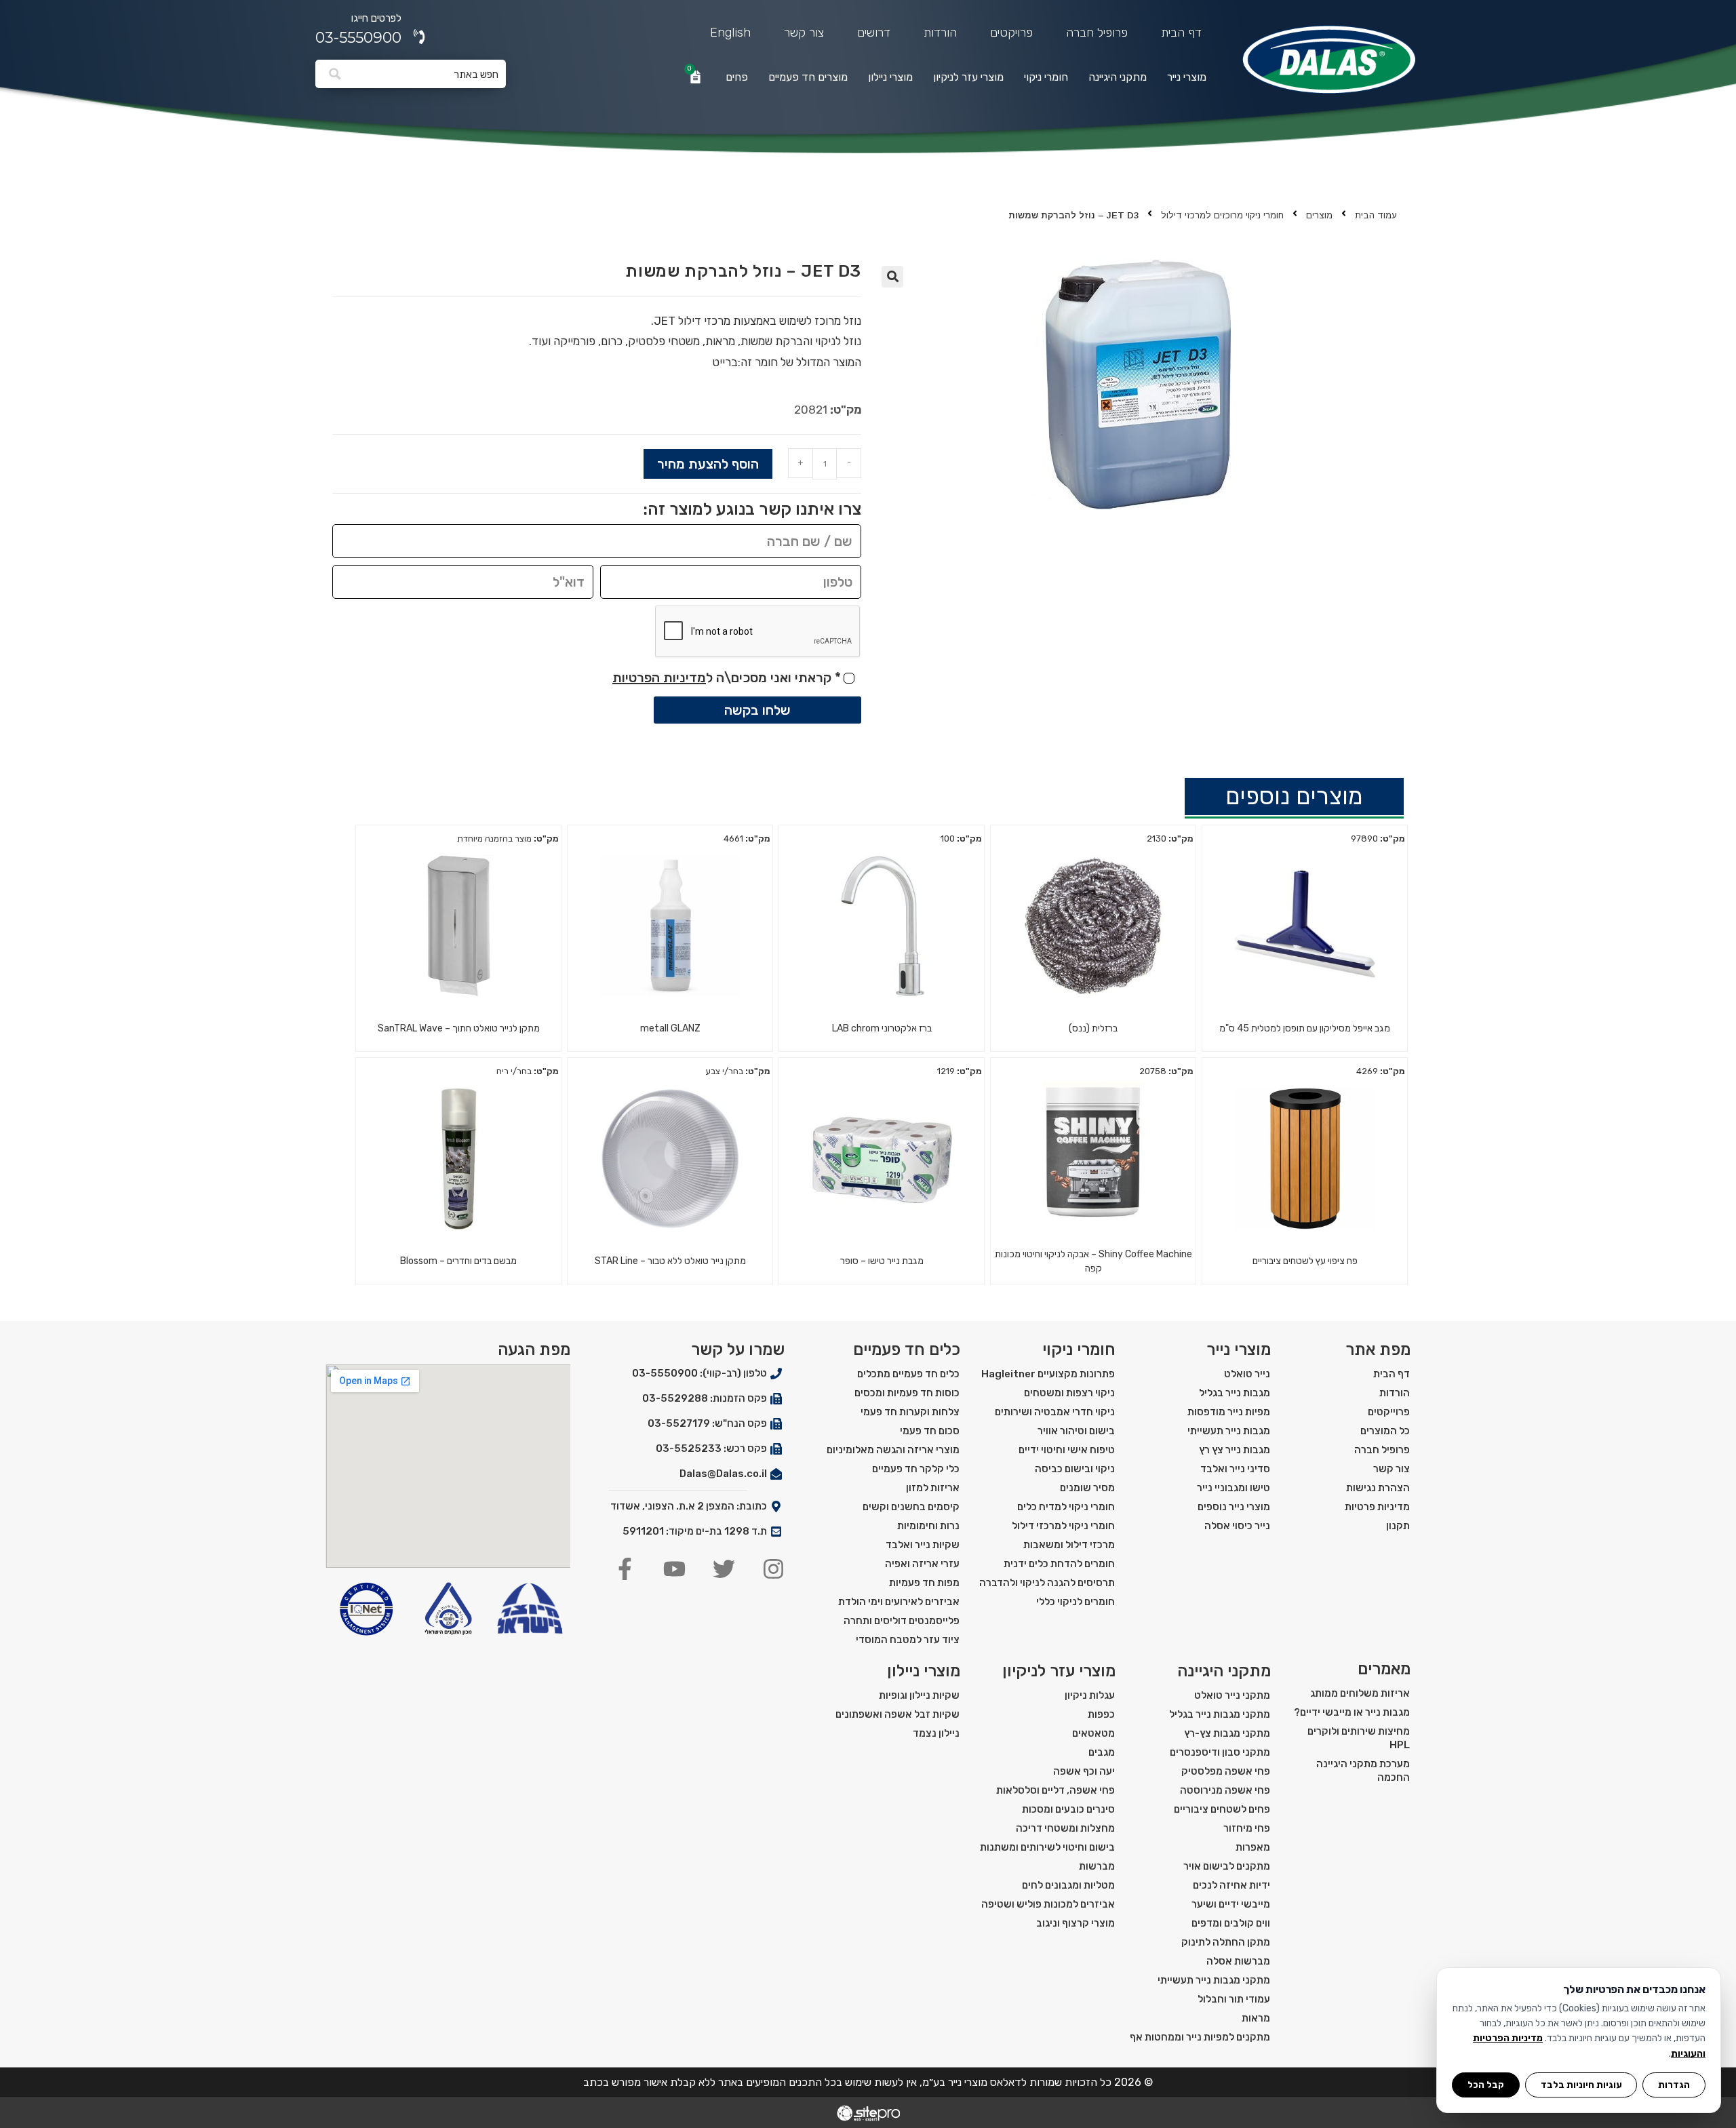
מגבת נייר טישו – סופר (882, 1261)
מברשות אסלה (1238, 1961)
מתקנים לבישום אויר (1227, 1866)
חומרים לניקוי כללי (1076, 1602)
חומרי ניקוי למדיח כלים (1066, 1507)
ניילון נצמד (936, 1733)
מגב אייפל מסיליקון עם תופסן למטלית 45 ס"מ (1305, 1028)
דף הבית (1181, 33)
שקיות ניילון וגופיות (919, 1695)
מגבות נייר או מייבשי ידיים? (1352, 1712)
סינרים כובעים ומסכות (1068, 1809)
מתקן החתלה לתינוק (1226, 1942)
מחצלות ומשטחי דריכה (1065, 1828)
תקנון (1398, 1526)
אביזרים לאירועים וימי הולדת (899, 1602)
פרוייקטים (1389, 1412)
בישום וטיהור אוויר (1076, 1431)
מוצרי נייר (1187, 77)
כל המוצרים (1385, 1431)
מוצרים (1319, 215)
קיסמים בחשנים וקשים (911, 1507)
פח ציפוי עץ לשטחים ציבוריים (1305, 1261)
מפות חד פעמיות (924, 1583)
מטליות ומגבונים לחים (1068, 1885)
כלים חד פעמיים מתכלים (908, 1374)
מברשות (1097, 1866)
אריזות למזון (933, 1488)
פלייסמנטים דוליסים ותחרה (902, 1621)
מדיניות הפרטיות (659, 677)
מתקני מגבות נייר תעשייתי (1214, 1980)
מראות (1256, 2018)
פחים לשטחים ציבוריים (1222, 1809)
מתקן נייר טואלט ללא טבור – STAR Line (670, 1261)
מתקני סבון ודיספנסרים (1220, 1752)
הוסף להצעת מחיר (708, 464)
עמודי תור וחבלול (1234, 1999)
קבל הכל (1486, 2085)
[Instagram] (773, 1569)
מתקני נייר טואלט (1232, 1695)
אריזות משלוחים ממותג (1360, 1693)
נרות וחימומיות (928, 1526)
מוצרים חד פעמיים (808, 77)
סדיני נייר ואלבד (1235, 1469)
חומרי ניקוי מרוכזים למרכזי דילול (1222, 215)
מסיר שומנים (1087, 1488)
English (730, 33)
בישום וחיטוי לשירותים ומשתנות (1047, 1847)
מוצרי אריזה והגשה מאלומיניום (893, 1450)
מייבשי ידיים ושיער (1231, 1904)
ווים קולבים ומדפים (1231, 1923)
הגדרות (1674, 2085)
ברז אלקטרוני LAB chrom (882, 1028)
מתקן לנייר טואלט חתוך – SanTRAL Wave (459, 1028)
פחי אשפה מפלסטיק (1226, 1771)
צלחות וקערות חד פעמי (910, 1412)
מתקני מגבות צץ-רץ (1227, 1733)
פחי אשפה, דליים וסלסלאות (1056, 1790)
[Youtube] (674, 1569)
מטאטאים (1093, 1733)
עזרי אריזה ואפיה (922, 1564)
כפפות (1101, 1714)
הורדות (940, 33)
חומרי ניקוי (1046, 77)
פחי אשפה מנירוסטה (1225, 1790)
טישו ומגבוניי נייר (1234, 1488)
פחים (737, 77)
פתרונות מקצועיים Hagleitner (1048, 1374)
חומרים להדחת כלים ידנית (1059, 1564)
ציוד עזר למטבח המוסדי (908, 1640)
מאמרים (1384, 1669)
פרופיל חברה (1097, 33)
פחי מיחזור (1247, 1828)
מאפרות (1253, 1847)
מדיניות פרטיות (1377, 1507)
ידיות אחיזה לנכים (1231, 1885)
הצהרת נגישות (1378, 1488)
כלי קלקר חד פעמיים (916, 1469)
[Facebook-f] (625, 1569)
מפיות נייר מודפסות (1229, 1412)
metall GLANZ (670, 1028)
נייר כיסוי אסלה (1237, 1526)
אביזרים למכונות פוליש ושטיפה (1048, 1904)
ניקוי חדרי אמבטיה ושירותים (1055, 1412)
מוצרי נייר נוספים (1234, 1507)
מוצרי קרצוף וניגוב (1076, 1923)
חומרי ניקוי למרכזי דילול (1063, 1526)
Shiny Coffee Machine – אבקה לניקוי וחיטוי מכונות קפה (1093, 1261)
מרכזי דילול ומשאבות (1069, 1545)
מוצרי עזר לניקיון (968, 77)
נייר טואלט (1247, 1374)
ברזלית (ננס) (1093, 1028)
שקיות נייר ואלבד (923, 1545)
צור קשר (804, 33)
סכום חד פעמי (930, 1431)
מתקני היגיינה (1118, 77)
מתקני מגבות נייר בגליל (1220, 1714)
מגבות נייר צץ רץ (1235, 1450)
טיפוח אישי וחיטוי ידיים (1067, 1450)
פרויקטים (1011, 33)
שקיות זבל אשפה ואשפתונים (897, 1714)
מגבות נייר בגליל (1235, 1393)
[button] (892, 277)
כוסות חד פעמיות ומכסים (907, 1393)
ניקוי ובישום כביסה (1075, 1469)
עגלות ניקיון (1090, 1695)
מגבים (1102, 1752)
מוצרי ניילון (890, 77)
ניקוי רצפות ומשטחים (1069, 1393)
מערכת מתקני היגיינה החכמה (1363, 1771)
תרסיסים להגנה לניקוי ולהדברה (1047, 1583)
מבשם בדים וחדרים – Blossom (458, 1261)
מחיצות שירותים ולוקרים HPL (1359, 1738)
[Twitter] (724, 1569)
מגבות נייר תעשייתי (1229, 1431)
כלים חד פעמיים (907, 1349)
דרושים (874, 33)
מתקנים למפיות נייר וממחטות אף (1200, 2037)
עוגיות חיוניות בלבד (1581, 2085)
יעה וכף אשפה (1084, 1771)
